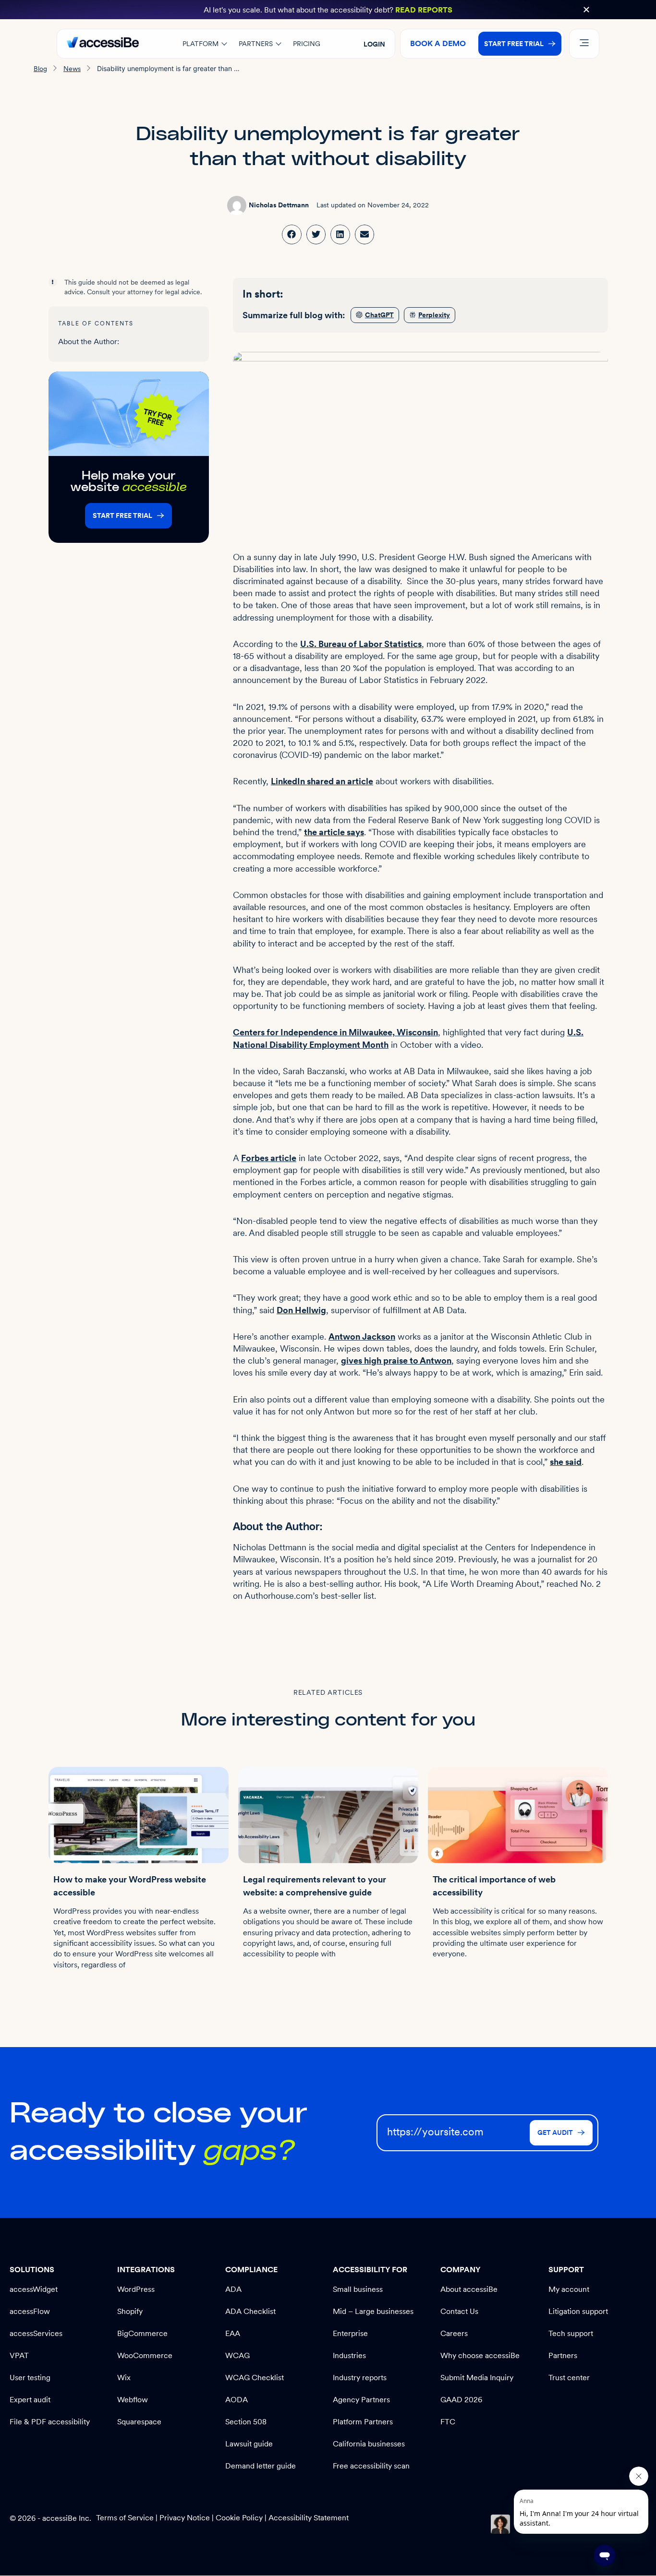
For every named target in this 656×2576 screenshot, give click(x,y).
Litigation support (578, 2311)
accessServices (36, 2333)
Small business (358, 2289)
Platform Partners (363, 2422)
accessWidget (34, 2289)
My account (569, 2289)
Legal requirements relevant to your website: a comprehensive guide (315, 1886)
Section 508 (246, 2422)
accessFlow (30, 2311)
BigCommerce (142, 2333)
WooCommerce (145, 2355)
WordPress (136, 2289)
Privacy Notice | (188, 2518)
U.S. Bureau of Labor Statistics (361, 644)
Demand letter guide (261, 2466)
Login (374, 44)
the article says (334, 832)
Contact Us (459, 2311)
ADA (233, 2289)
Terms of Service (126, 2518)
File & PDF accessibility (50, 2422)
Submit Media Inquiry (477, 2378)
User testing (30, 2378)
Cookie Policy (239, 2518)
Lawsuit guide (249, 2444)
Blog (40, 69)
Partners (563, 2355)
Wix (124, 2378)
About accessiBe (469, 2289)
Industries (349, 2355)
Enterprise (350, 2333)
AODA (237, 2400)
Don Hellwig (301, 1310)
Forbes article (269, 1158)
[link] (292, 234)
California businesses (369, 2444)
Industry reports (360, 2378)
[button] (586, 10)
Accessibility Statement (309, 2518)
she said (566, 1462)
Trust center (569, 2378)
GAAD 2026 (461, 2400)
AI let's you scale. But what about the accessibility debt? (328, 10)
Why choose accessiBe (480, 2355)
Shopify (130, 2311)
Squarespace (139, 2422)
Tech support (571, 2333)
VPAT (19, 2355)
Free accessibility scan (371, 2466)
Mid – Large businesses (373, 2311)
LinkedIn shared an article (322, 781)
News (72, 69)
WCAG (237, 2355)
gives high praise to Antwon (396, 1360)
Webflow (133, 2400)
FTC (448, 2422)
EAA (233, 2333)
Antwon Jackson (362, 1336)
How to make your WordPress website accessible (130, 1886)
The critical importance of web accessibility (494, 1886)
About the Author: (89, 341)
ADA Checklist (250, 2311)
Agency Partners (361, 2400)
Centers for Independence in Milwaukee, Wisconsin (335, 1032)
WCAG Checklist (255, 2378)
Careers (454, 2333)
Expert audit (30, 2400)
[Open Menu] (584, 44)
